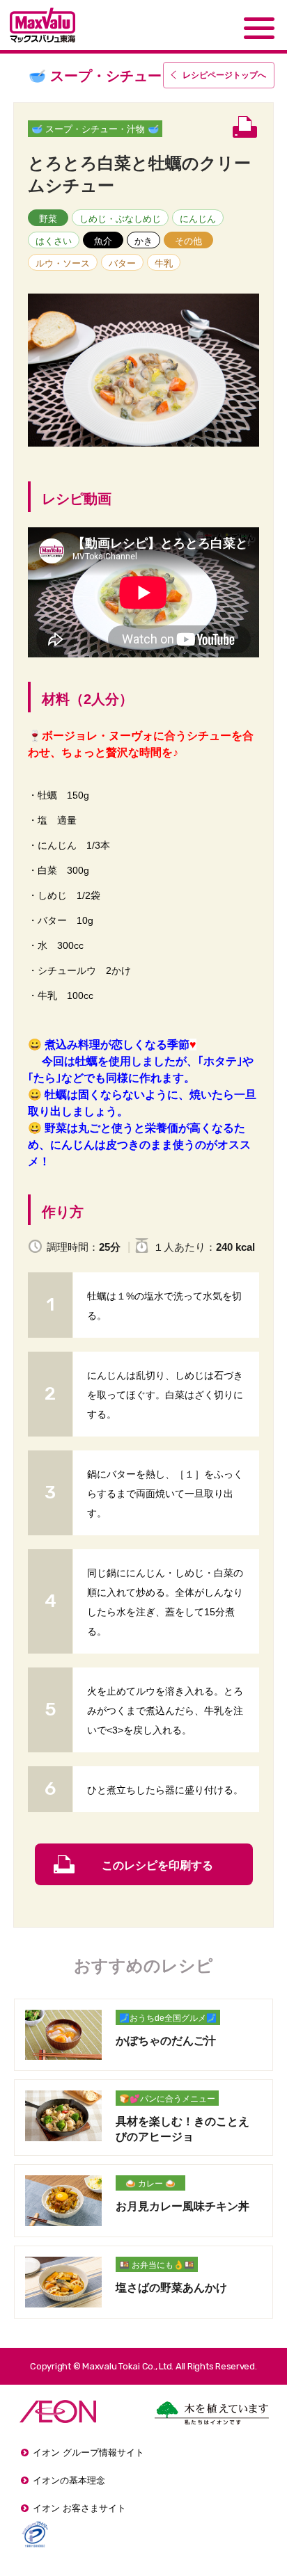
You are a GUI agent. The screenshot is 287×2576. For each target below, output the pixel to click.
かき (143, 241)
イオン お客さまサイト (79, 2508)
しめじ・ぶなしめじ (120, 219)
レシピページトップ (224, 75)
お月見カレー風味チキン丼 (183, 2206)
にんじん (198, 219)
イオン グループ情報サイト (88, 2453)
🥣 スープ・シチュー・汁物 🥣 (95, 129)
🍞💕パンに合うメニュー (167, 2099)
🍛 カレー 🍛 (150, 2184)
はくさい (54, 241)
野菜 (48, 219)
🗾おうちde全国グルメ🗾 (168, 2018)
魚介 (103, 241)
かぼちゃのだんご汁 (166, 2041)
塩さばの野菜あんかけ (171, 2288)
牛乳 (164, 263)
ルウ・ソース (63, 263)
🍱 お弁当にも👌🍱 (157, 2265)
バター (122, 263)
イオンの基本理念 (69, 2480)
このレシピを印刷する (157, 1865)
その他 (188, 241)
